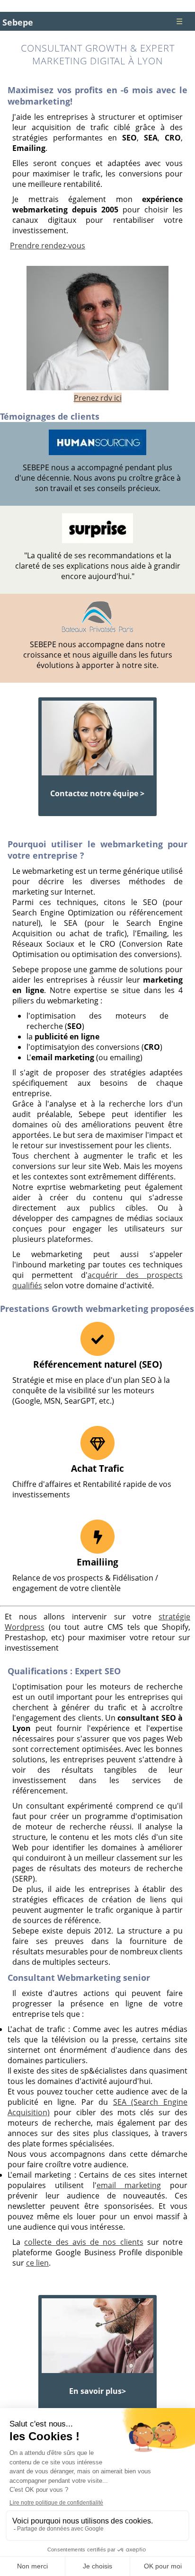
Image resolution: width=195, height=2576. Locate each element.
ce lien (37, 2263)
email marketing (129, 2185)
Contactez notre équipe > (97, 793)
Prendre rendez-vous (48, 246)
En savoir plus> (97, 2391)
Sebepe (18, 22)
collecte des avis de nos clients (84, 2242)
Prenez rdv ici (98, 398)
